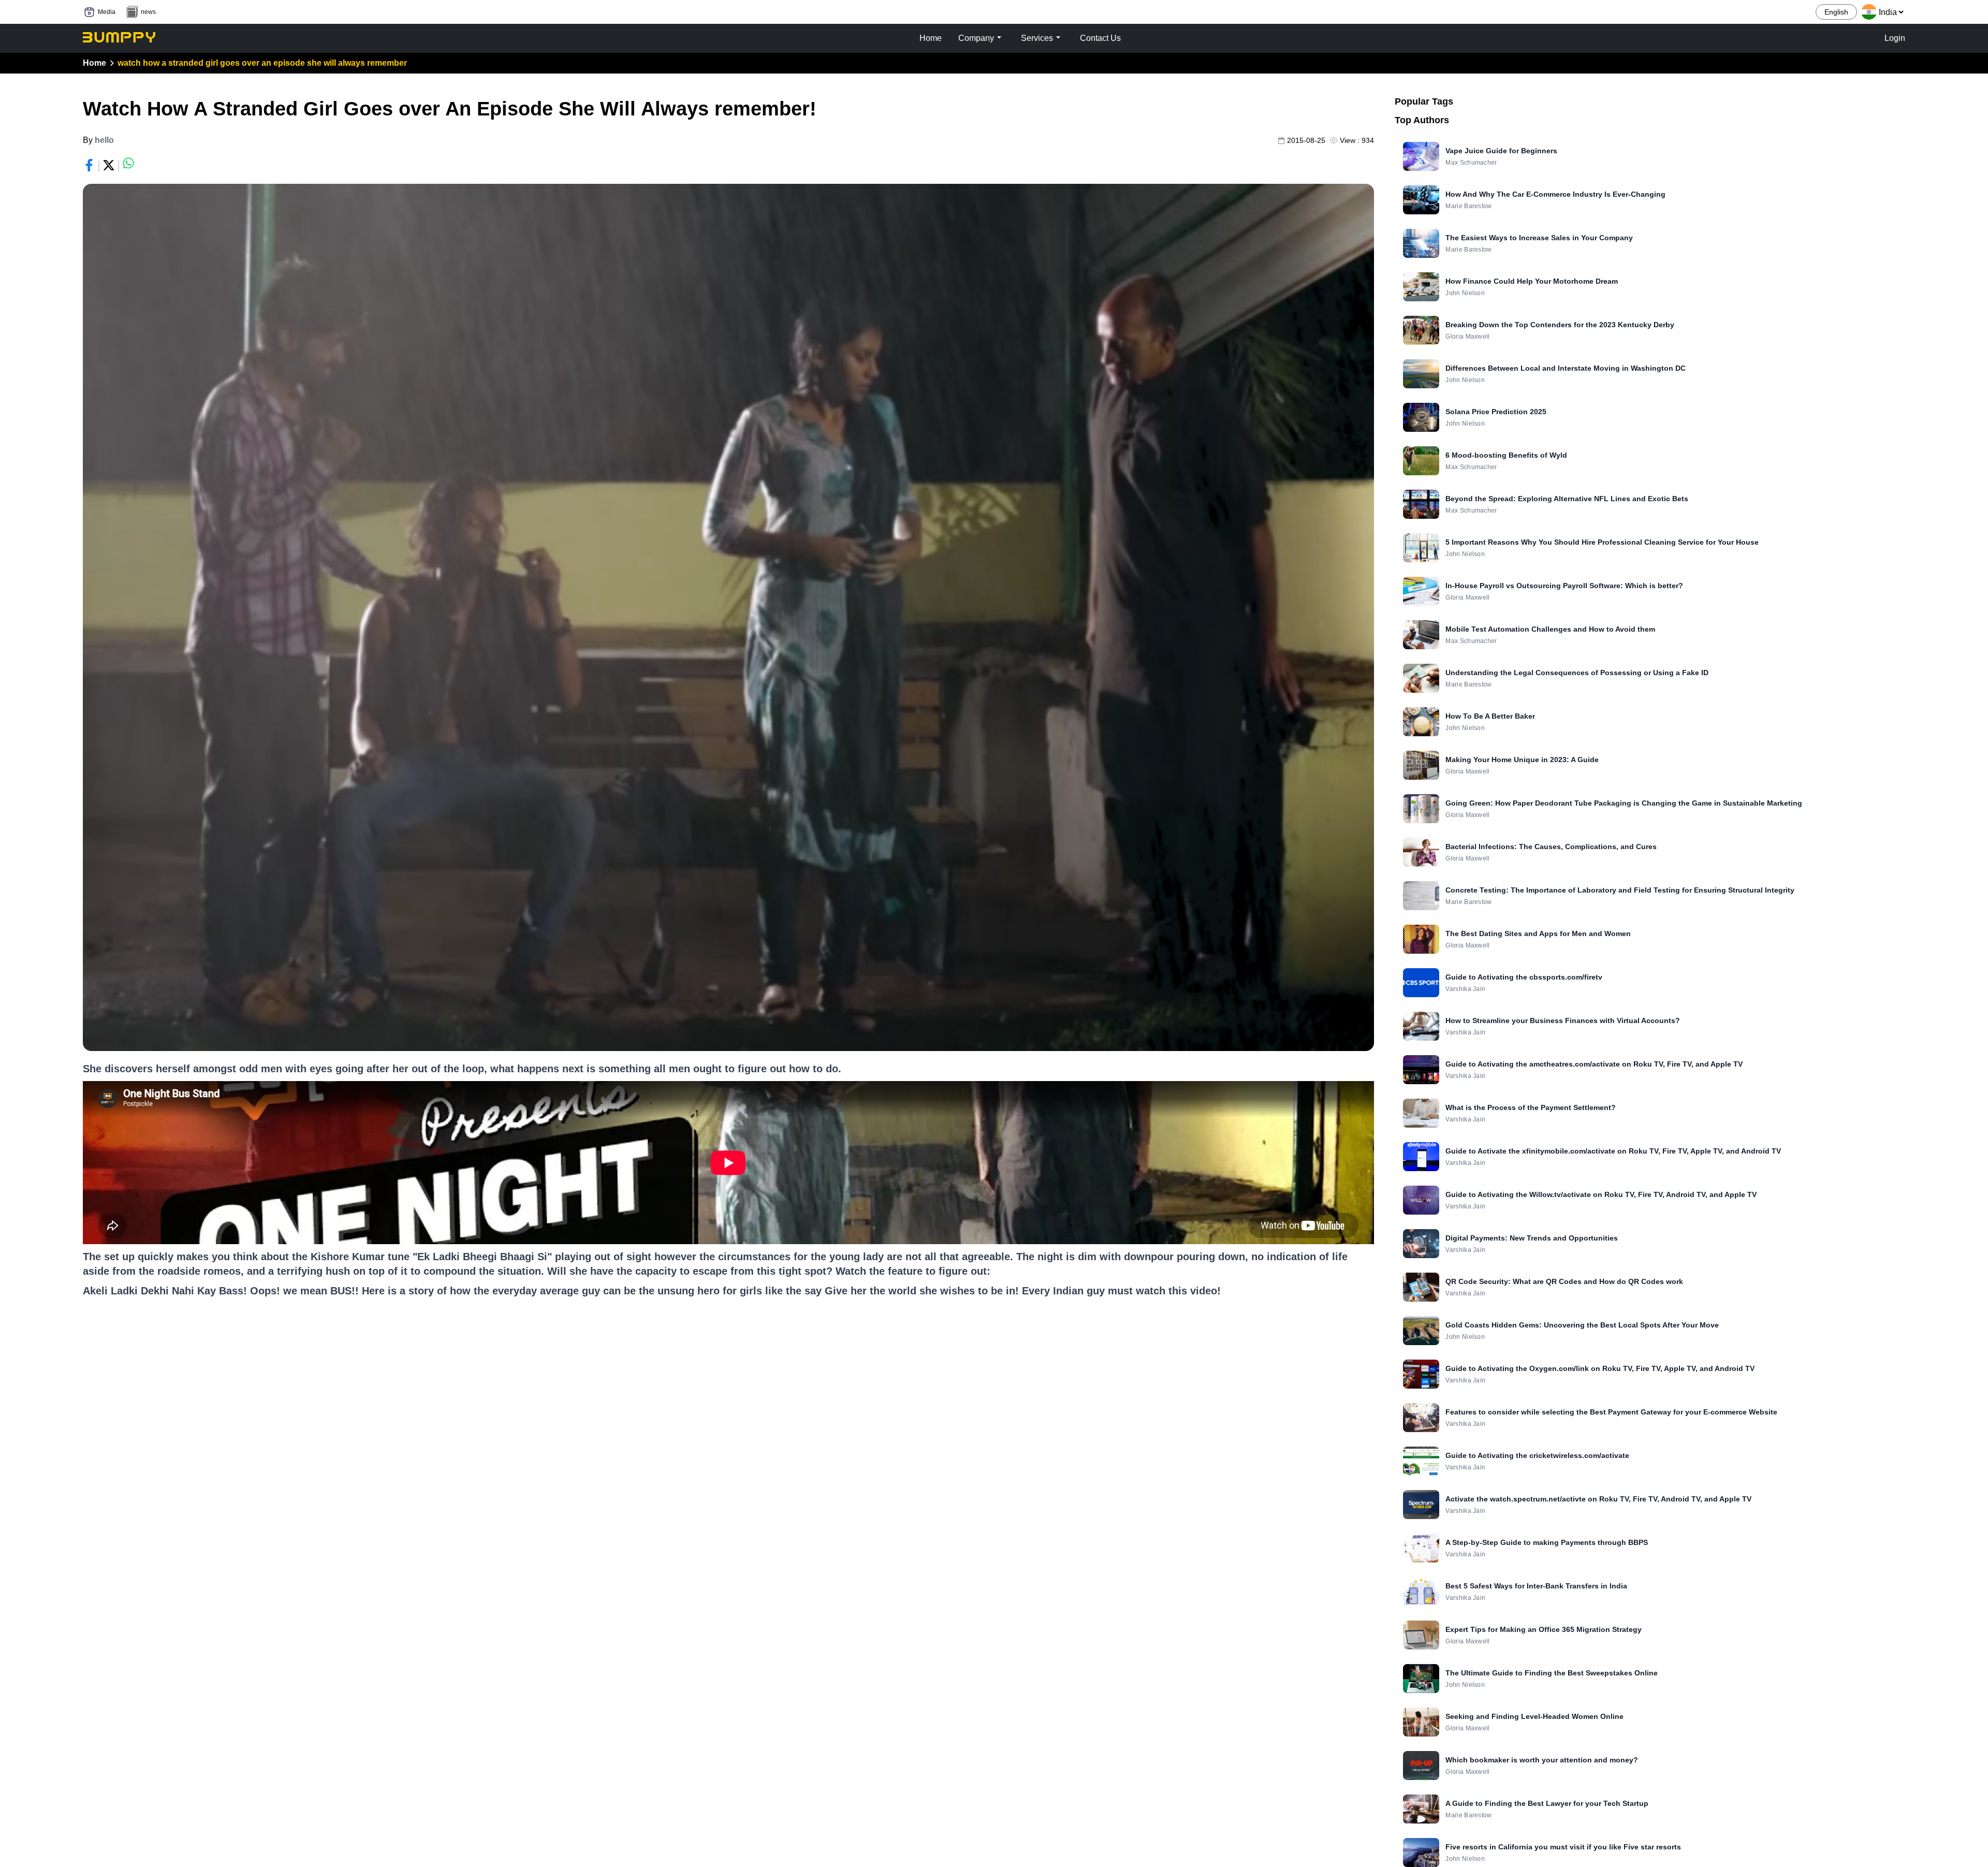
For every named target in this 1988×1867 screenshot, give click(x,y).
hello (104, 140)
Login (1895, 38)
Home (94, 63)
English (1836, 12)
